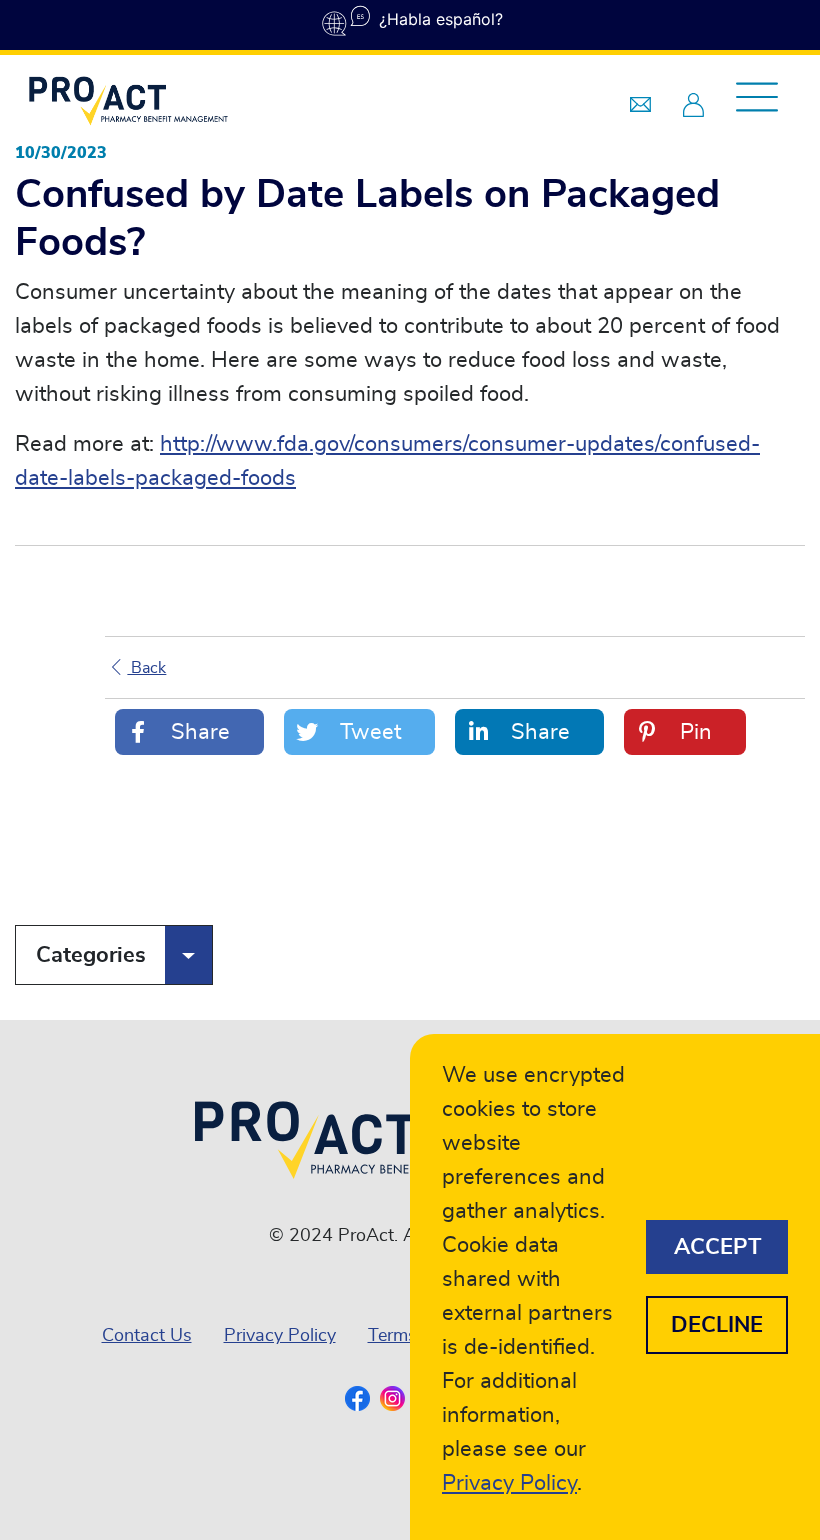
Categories (91, 955)
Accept (717, 1247)
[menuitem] (147, 1336)
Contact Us (147, 1336)
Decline (717, 1325)
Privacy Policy (280, 1336)
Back (146, 668)
